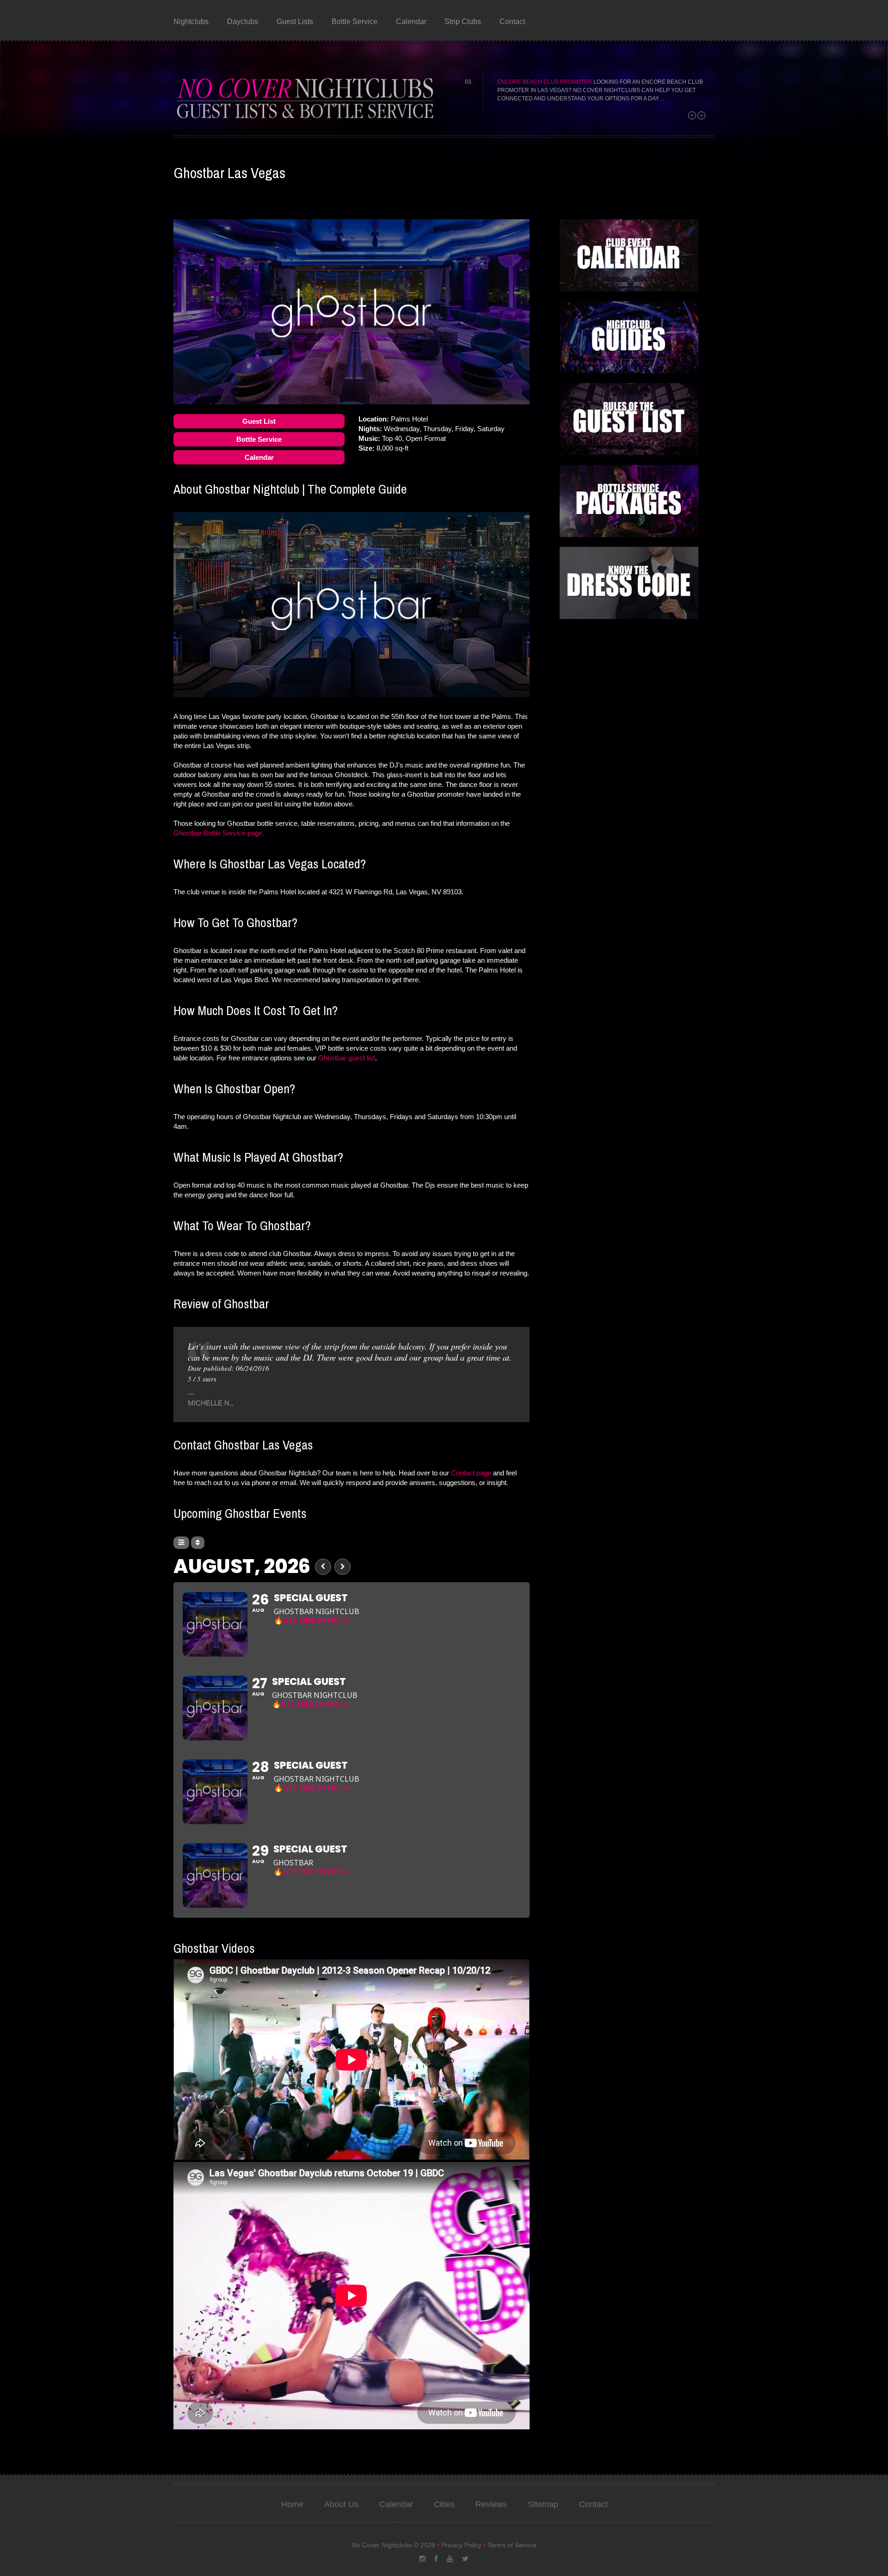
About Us (341, 2504)
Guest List (259, 421)
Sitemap (543, 2504)
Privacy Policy (461, 2545)
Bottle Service (355, 22)
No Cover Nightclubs (382, 2545)
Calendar (411, 22)
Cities (444, 2504)
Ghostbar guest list (347, 1058)
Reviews (491, 2504)
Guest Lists (295, 22)
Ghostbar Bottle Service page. (219, 833)
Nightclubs (191, 22)
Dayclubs (243, 22)
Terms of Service (512, 2545)
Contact (512, 22)
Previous (692, 115)
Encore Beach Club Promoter (545, 82)
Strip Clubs (463, 22)
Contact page (471, 1473)
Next (701, 115)
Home (292, 2504)
